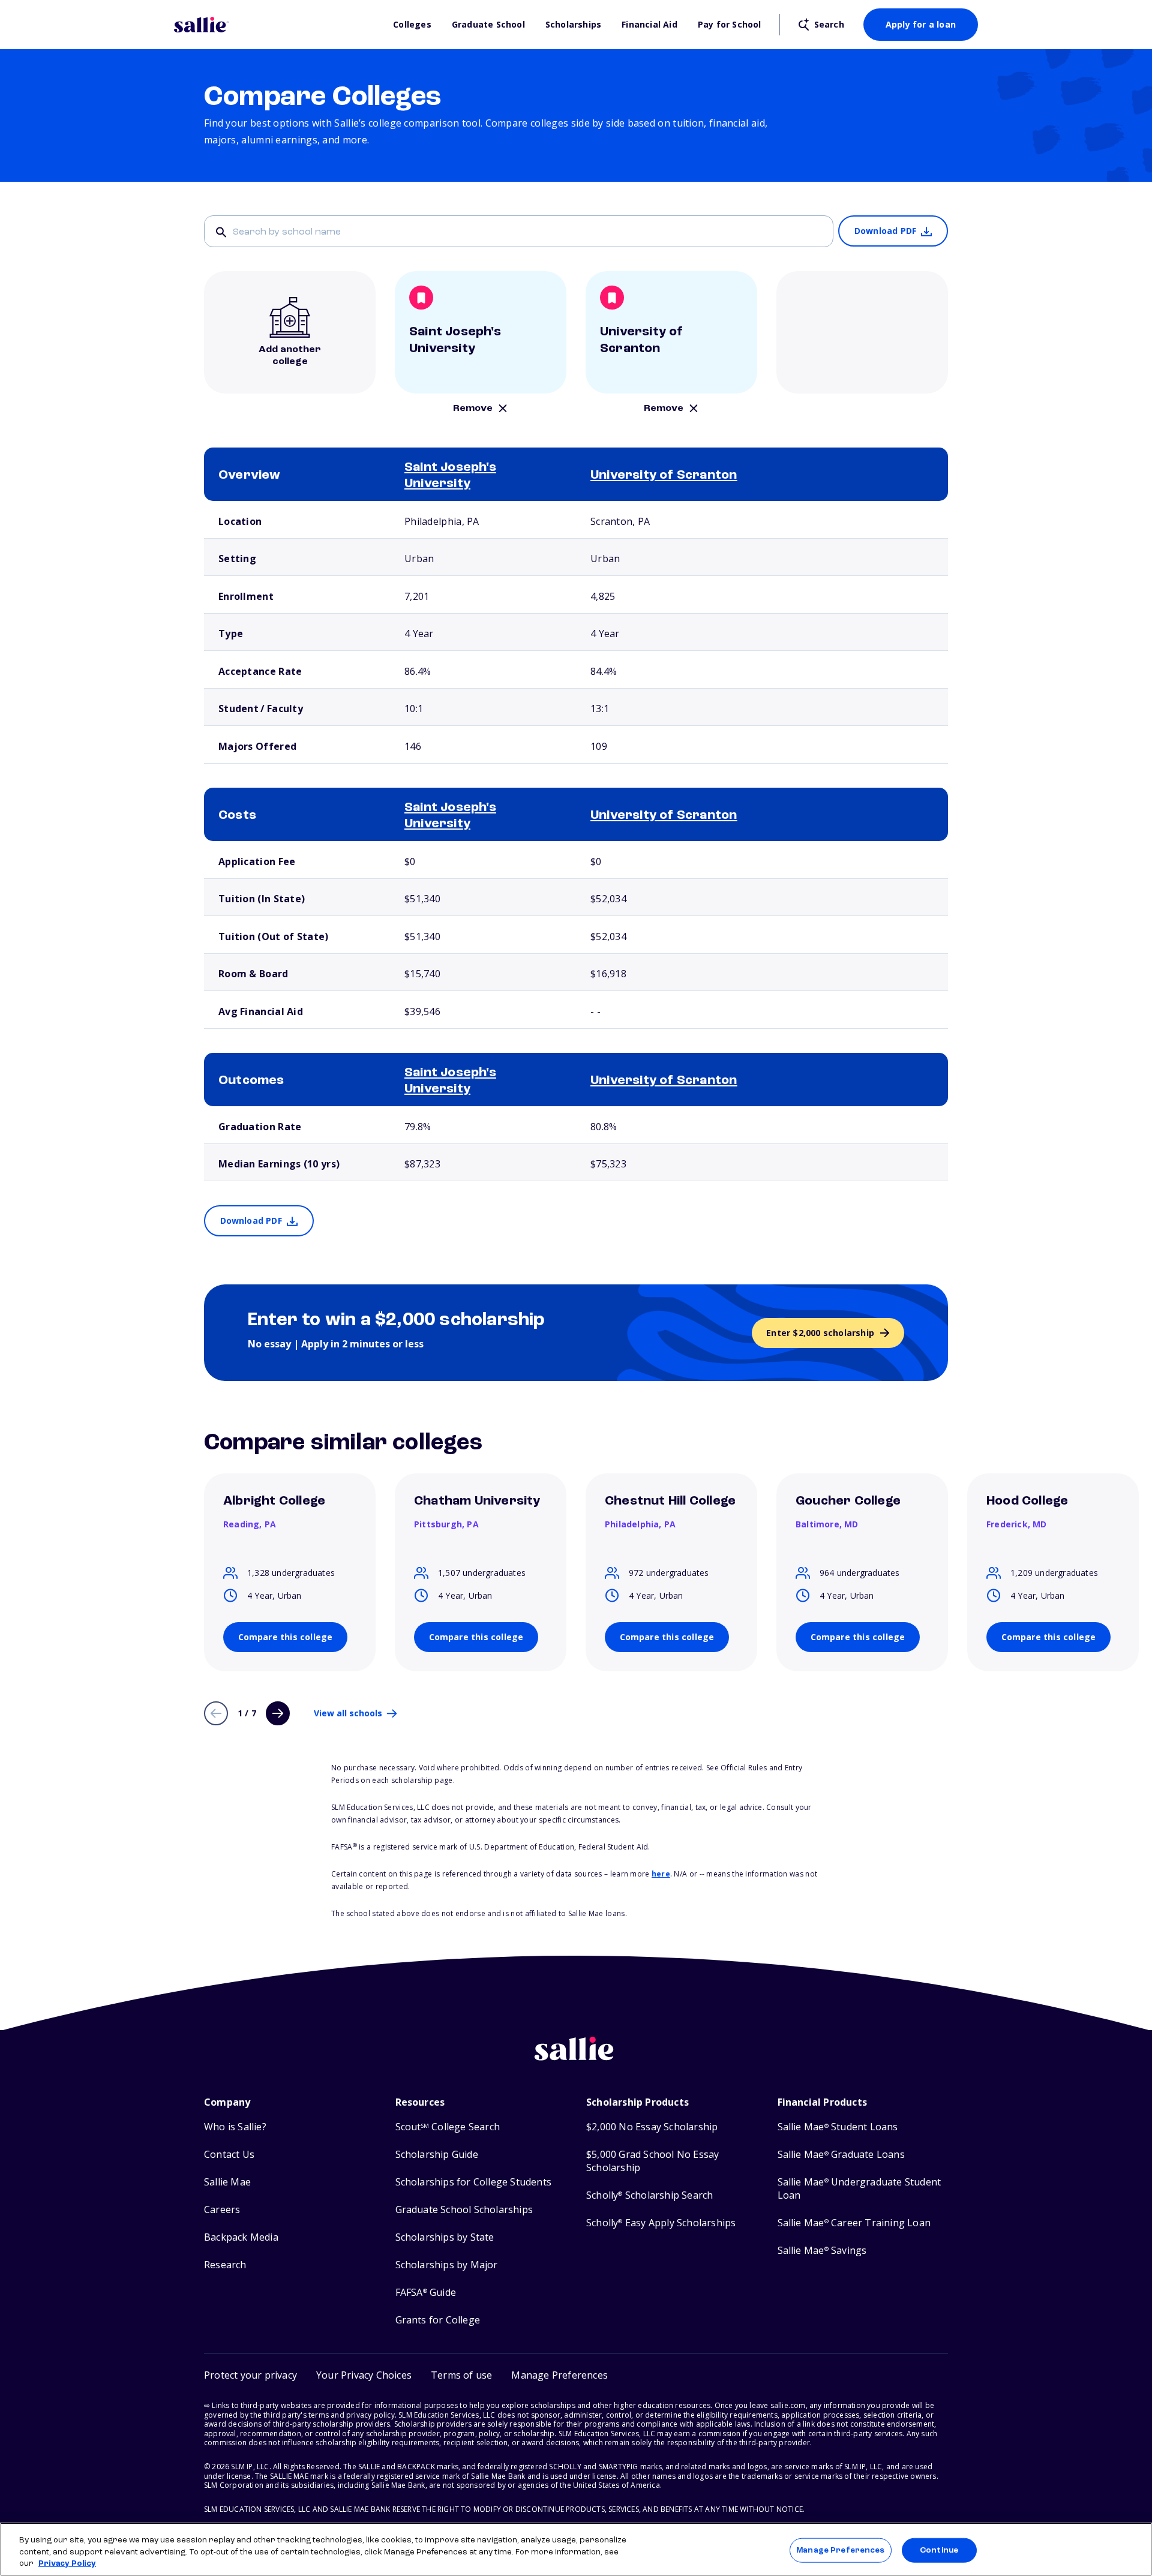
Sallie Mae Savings (822, 2251)
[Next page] (278, 1713)
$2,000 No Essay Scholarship (652, 2127)
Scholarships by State (445, 2237)
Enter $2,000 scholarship (820, 1333)
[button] (559, 2375)
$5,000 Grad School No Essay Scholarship (652, 2161)
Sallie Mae (227, 2182)
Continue (939, 2550)
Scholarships (573, 25)
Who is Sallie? (235, 2127)
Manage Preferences (840, 2550)
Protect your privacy (250, 2375)
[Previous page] (216, 1713)
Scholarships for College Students (474, 2182)
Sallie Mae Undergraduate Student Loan (859, 2189)
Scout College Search (448, 2127)
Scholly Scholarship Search (649, 2195)
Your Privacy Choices (364, 2375)
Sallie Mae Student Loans (838, 2127)
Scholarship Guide (437, 2155)
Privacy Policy (67, 2564)
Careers (222, 2210)
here (661, 1874)
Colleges (412, 25)
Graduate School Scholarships (464, 2210)
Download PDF (885, 231)
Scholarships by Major (447, 2265)
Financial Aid (649, 25)
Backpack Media (241, 2237)
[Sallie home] (277, 25)
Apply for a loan (921, 24)
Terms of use (461, 2375)
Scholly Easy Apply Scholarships (661, 2223)
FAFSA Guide (426, 2293)
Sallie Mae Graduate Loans (841, 2155)
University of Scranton (664, 476)
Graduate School (488, 25)
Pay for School (730, 25)
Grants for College (438, 2320)
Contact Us (229, 2155)
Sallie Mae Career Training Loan (854, 2223)
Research (225, 2265)
